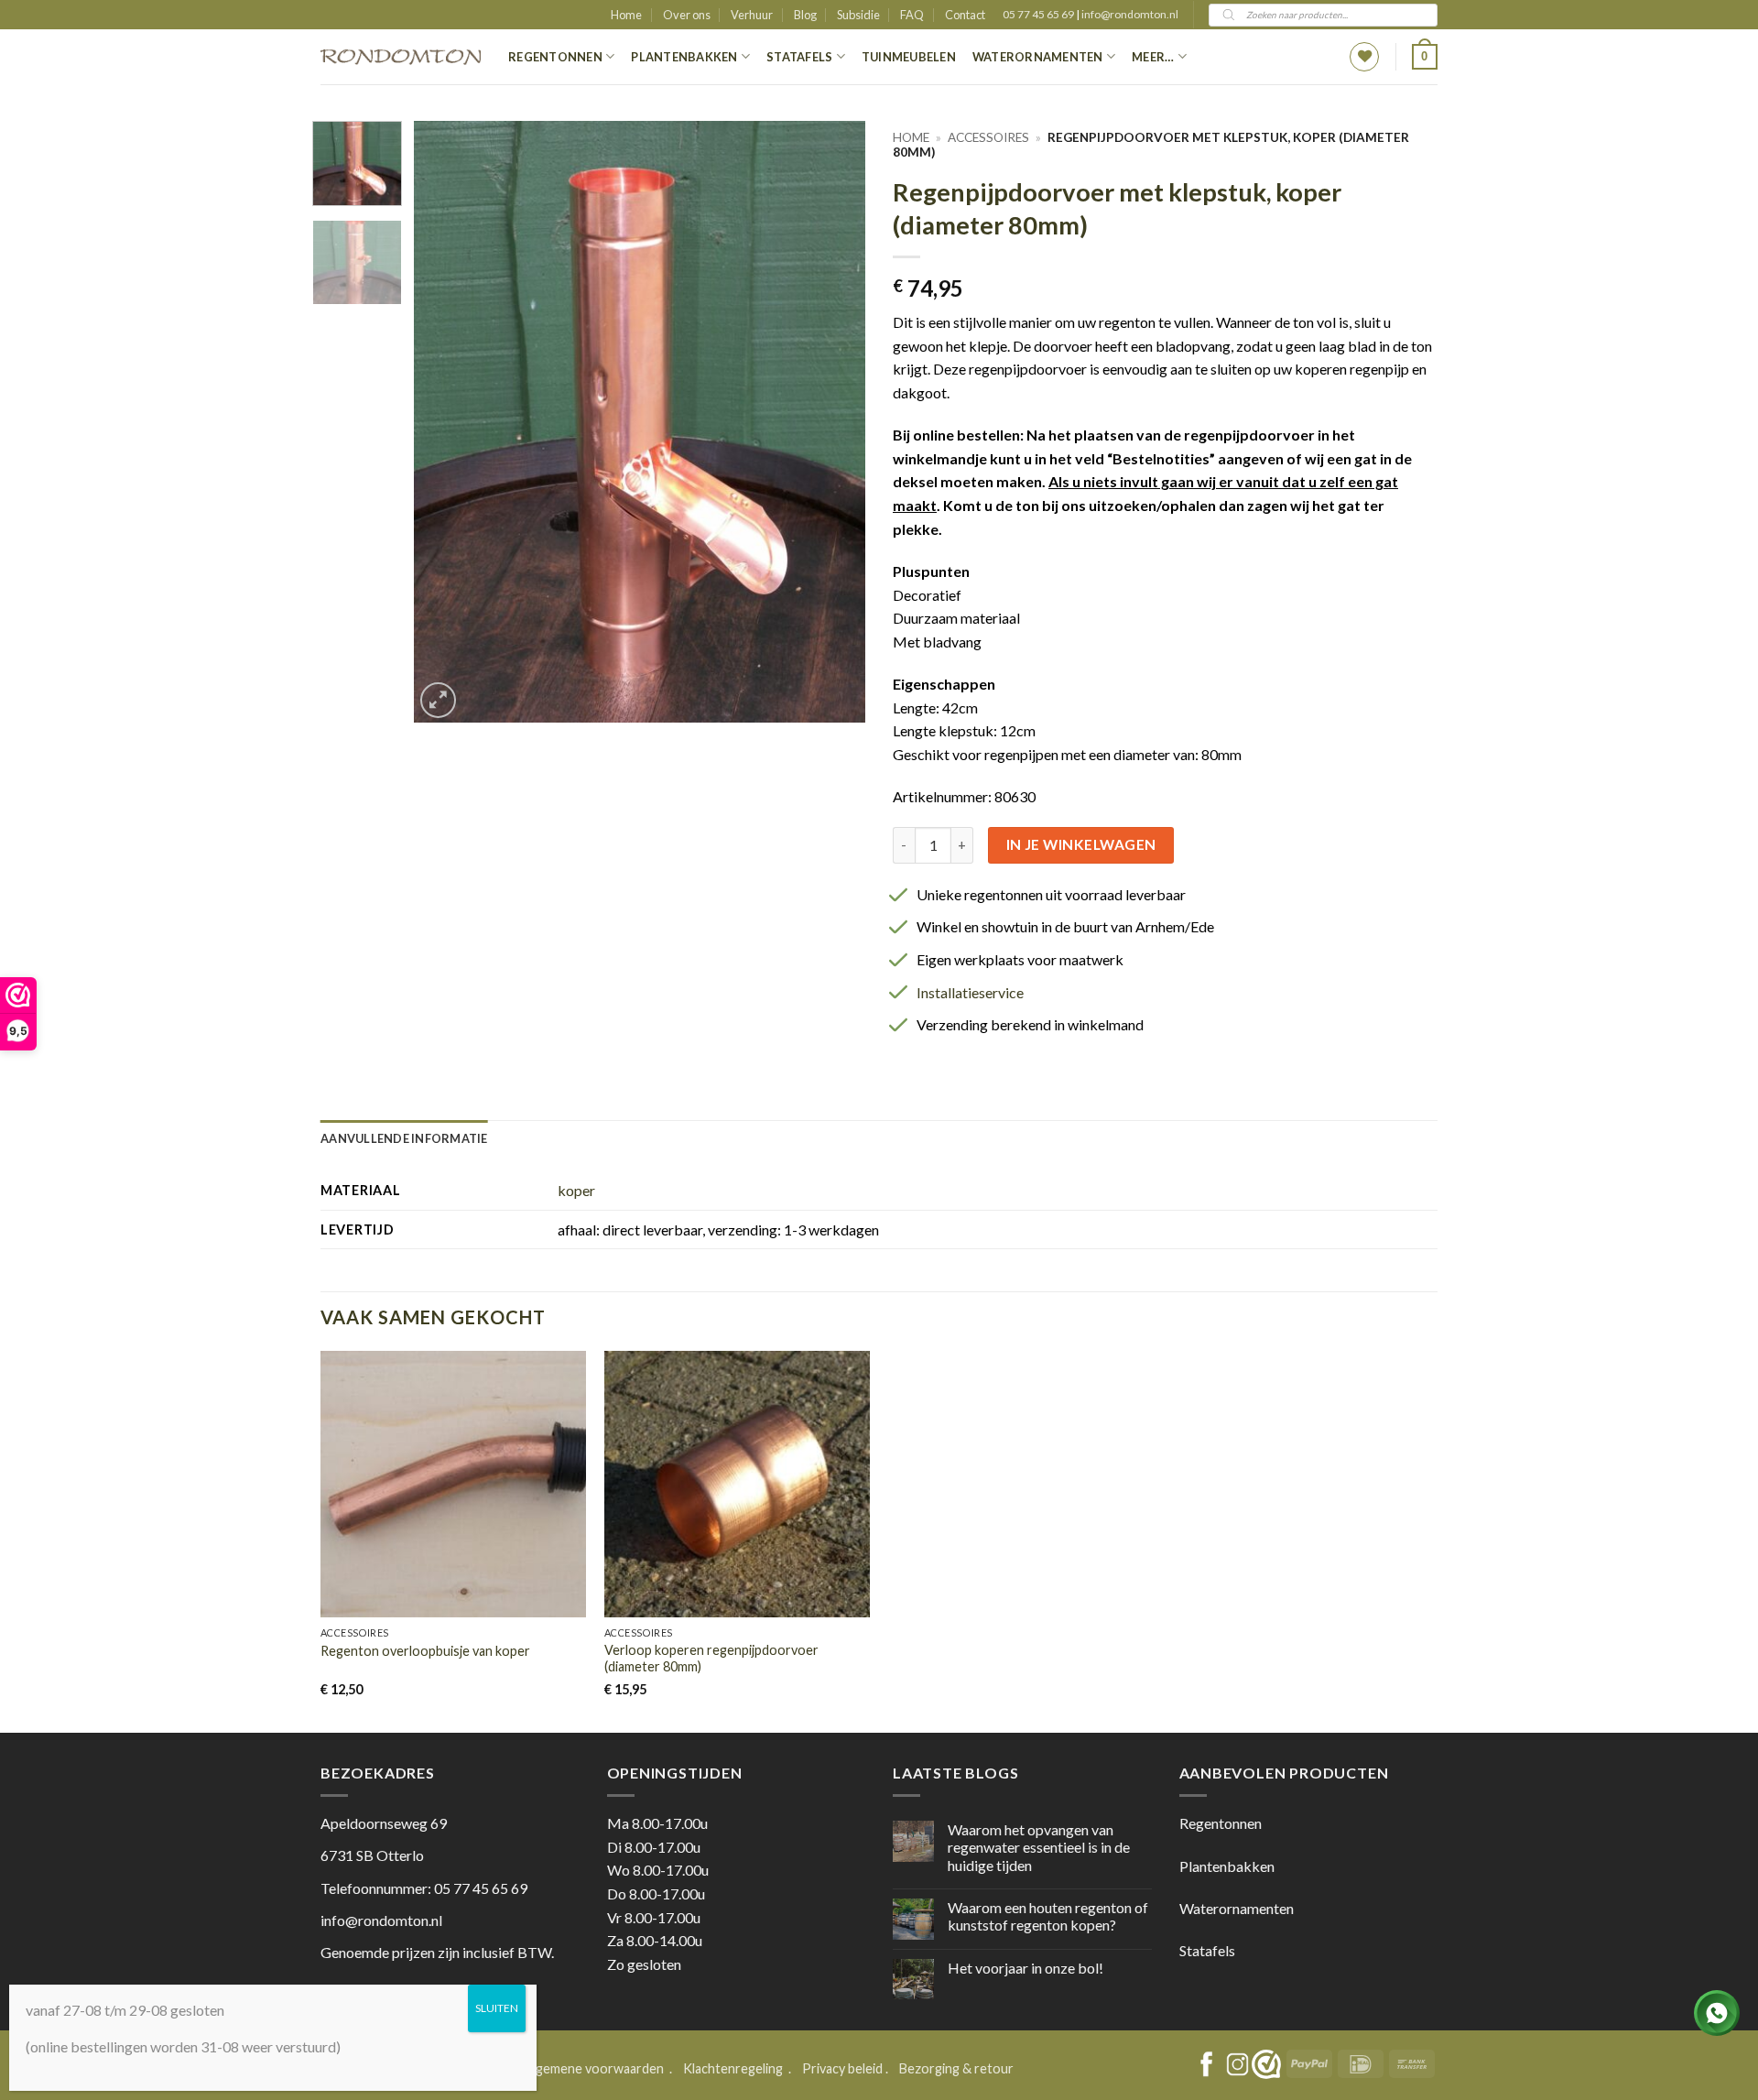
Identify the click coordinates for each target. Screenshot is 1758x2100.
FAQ (912, 15)
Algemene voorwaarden (595, 2068)
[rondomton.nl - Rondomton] (401, 57)
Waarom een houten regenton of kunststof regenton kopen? (1048, 1916)
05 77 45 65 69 (1039, 14)
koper (576, 1190)
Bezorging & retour (956, 2068)
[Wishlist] (1364, 57)
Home (626, 15)
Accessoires (988, 137)
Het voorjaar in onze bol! (1025, 1968)
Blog (805, 15)
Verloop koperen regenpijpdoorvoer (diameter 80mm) (711, 1659)
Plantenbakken (684, 57)
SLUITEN (497, 2008)
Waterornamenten (1038, 57)
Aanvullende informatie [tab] (404, 1138)
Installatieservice (970, 992)
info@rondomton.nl (1130, 14)
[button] (1425, 57)
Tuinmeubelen (909, 57)
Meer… (1153, 57)
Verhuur (752, 15)
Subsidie (858, 15)
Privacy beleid (842, 2068)
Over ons (687, 15)
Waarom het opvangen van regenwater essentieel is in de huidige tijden (1039, 1847)
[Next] (833, 422)
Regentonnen (555, 57)
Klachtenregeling (733, 2068)
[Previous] (446, 422)
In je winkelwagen (1081, 844)
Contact (965, 15)
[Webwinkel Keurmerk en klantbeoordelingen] (1266, 2064)
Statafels (799, 57)
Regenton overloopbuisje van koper (425, 1651)
